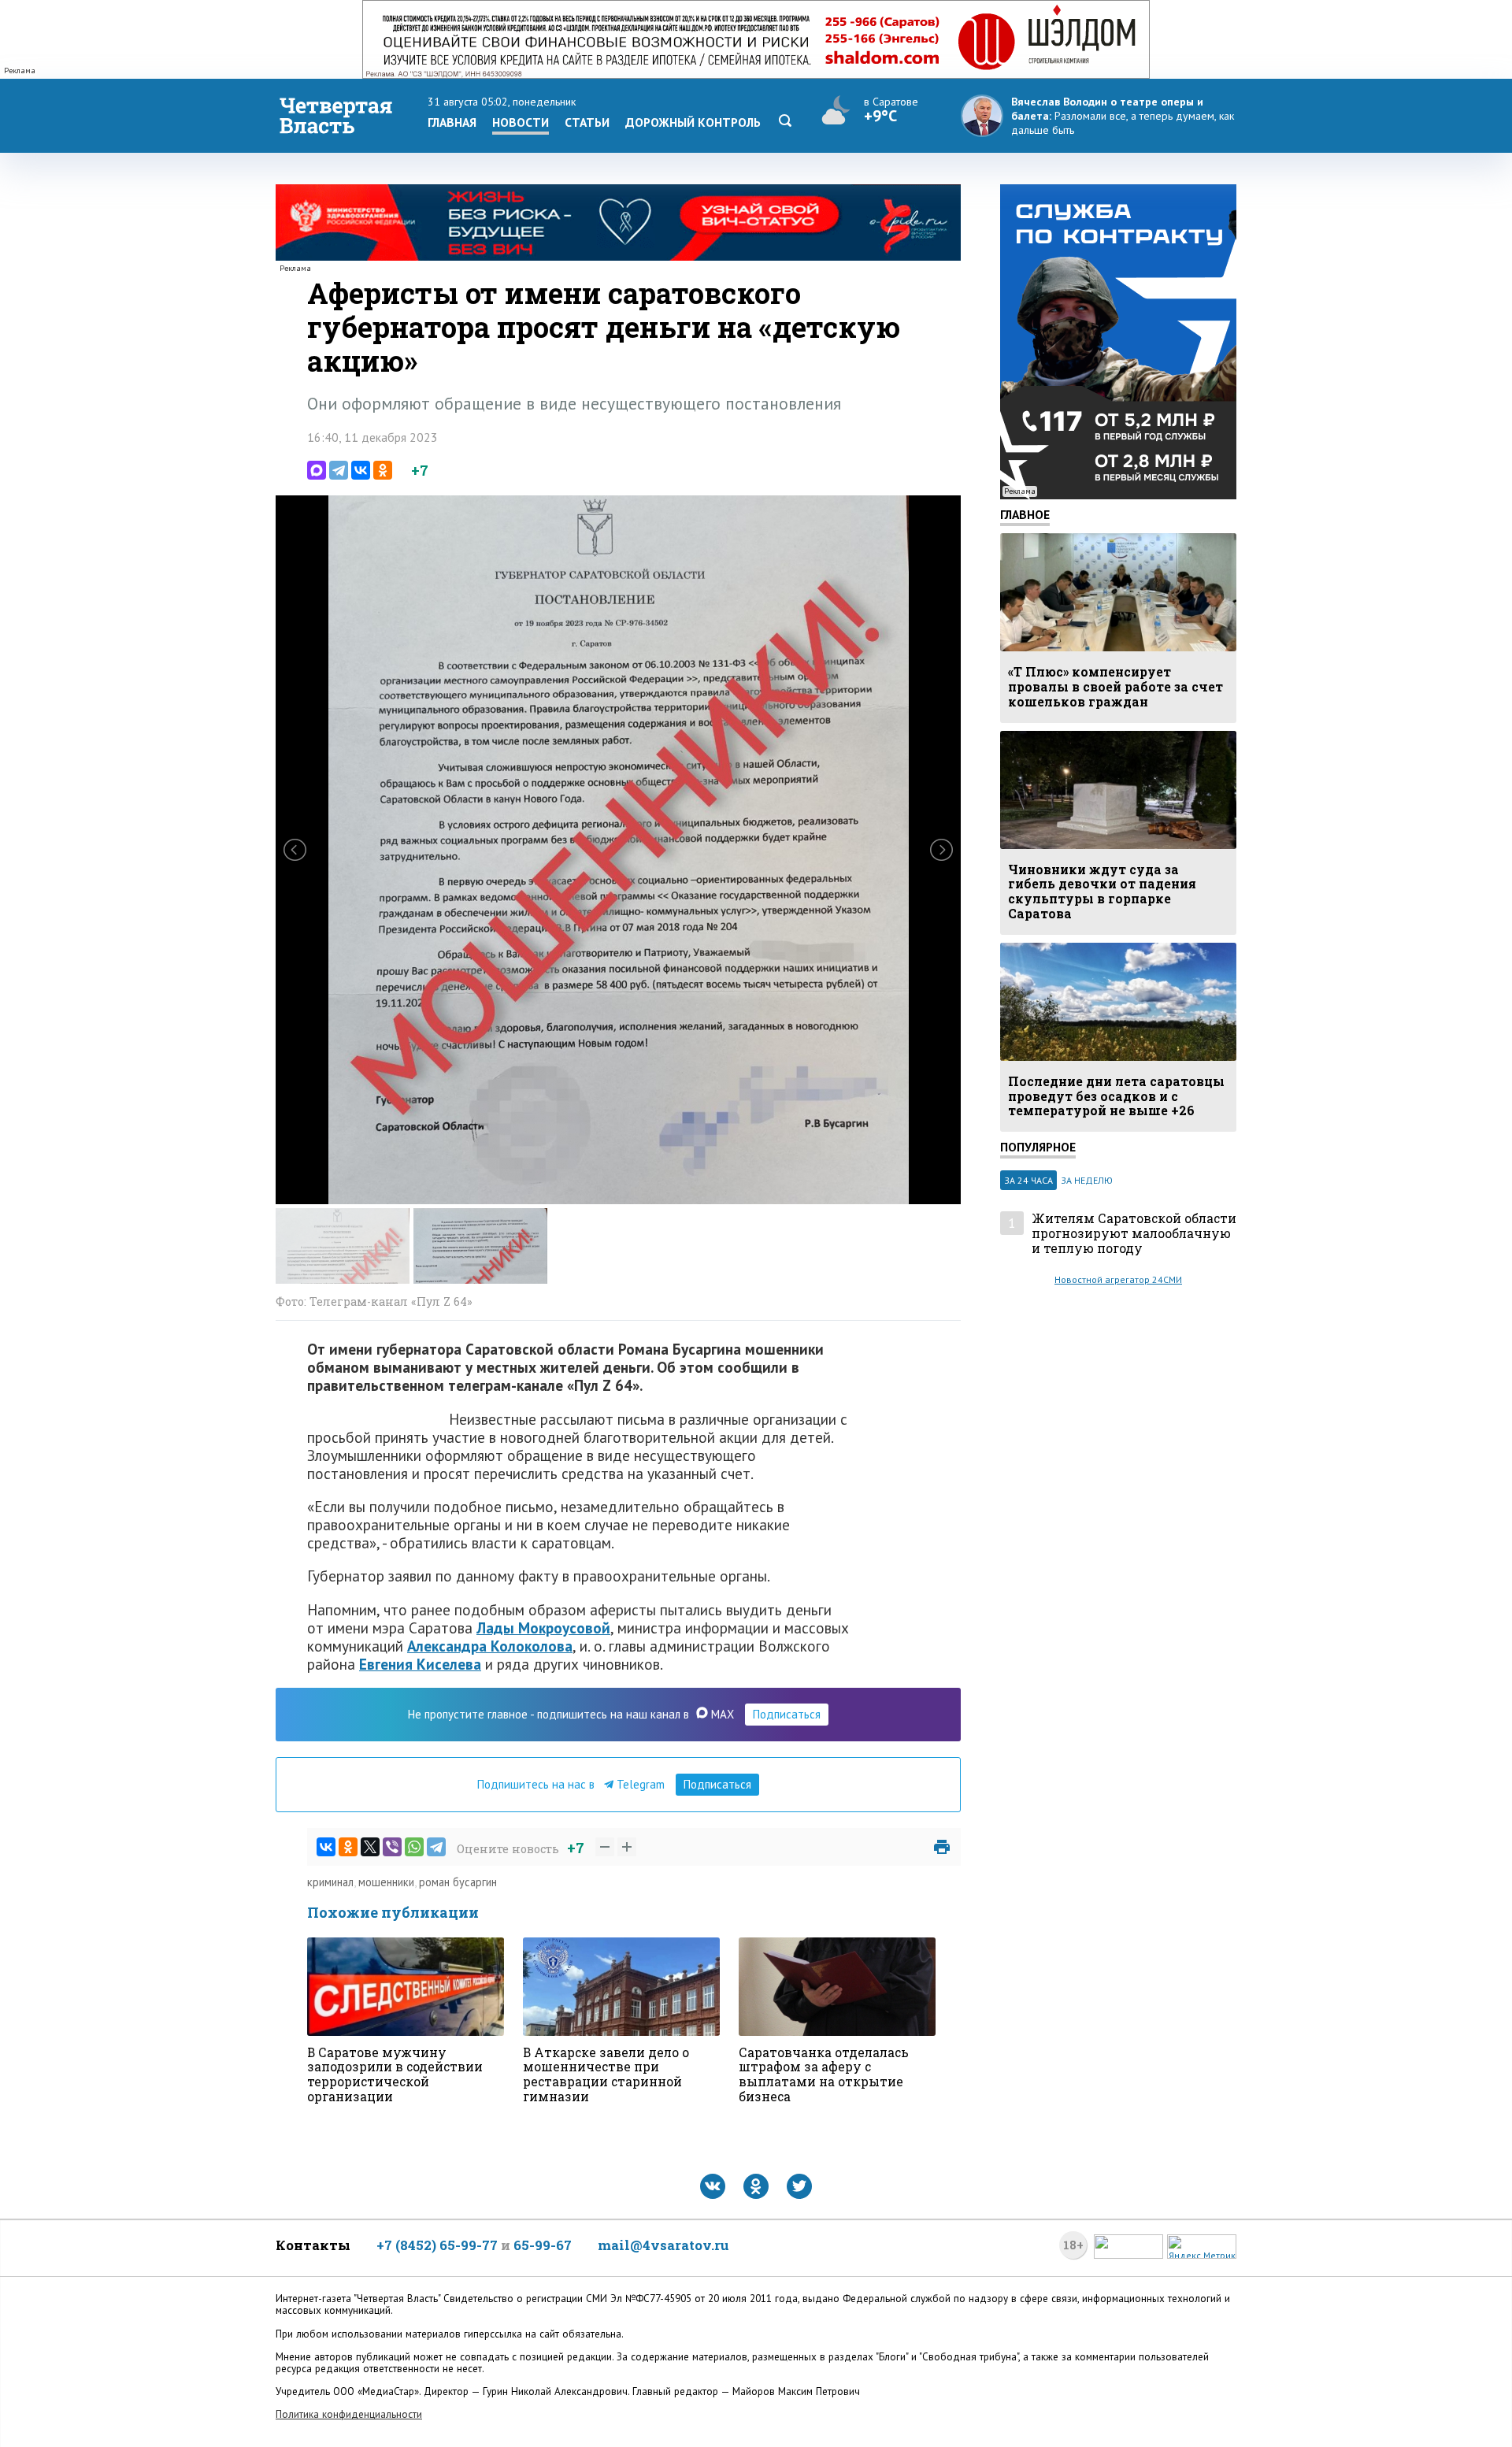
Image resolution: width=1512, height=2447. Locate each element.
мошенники (386, 1882)
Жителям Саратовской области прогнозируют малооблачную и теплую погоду (1134, 1233)
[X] (370, 1847)
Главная (452, 122)
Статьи (587, 122)
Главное (1025, 514)
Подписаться (787, 1714)
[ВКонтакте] (361, 470)
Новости (521, 122)
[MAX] (317, 470)
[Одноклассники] (383, 470)
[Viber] (392, 1847)
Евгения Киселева (420, 1664)
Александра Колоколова (490, 1646)
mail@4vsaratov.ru (663, 2245)
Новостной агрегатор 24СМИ (1118, 1279)
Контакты (313, 2245)
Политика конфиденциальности (349, 2414)
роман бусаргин (458, 1882)
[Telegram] (339, 470)
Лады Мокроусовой (543, 1628)
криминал (330, 1882)
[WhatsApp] (414, 1847)
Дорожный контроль (693, 122)
